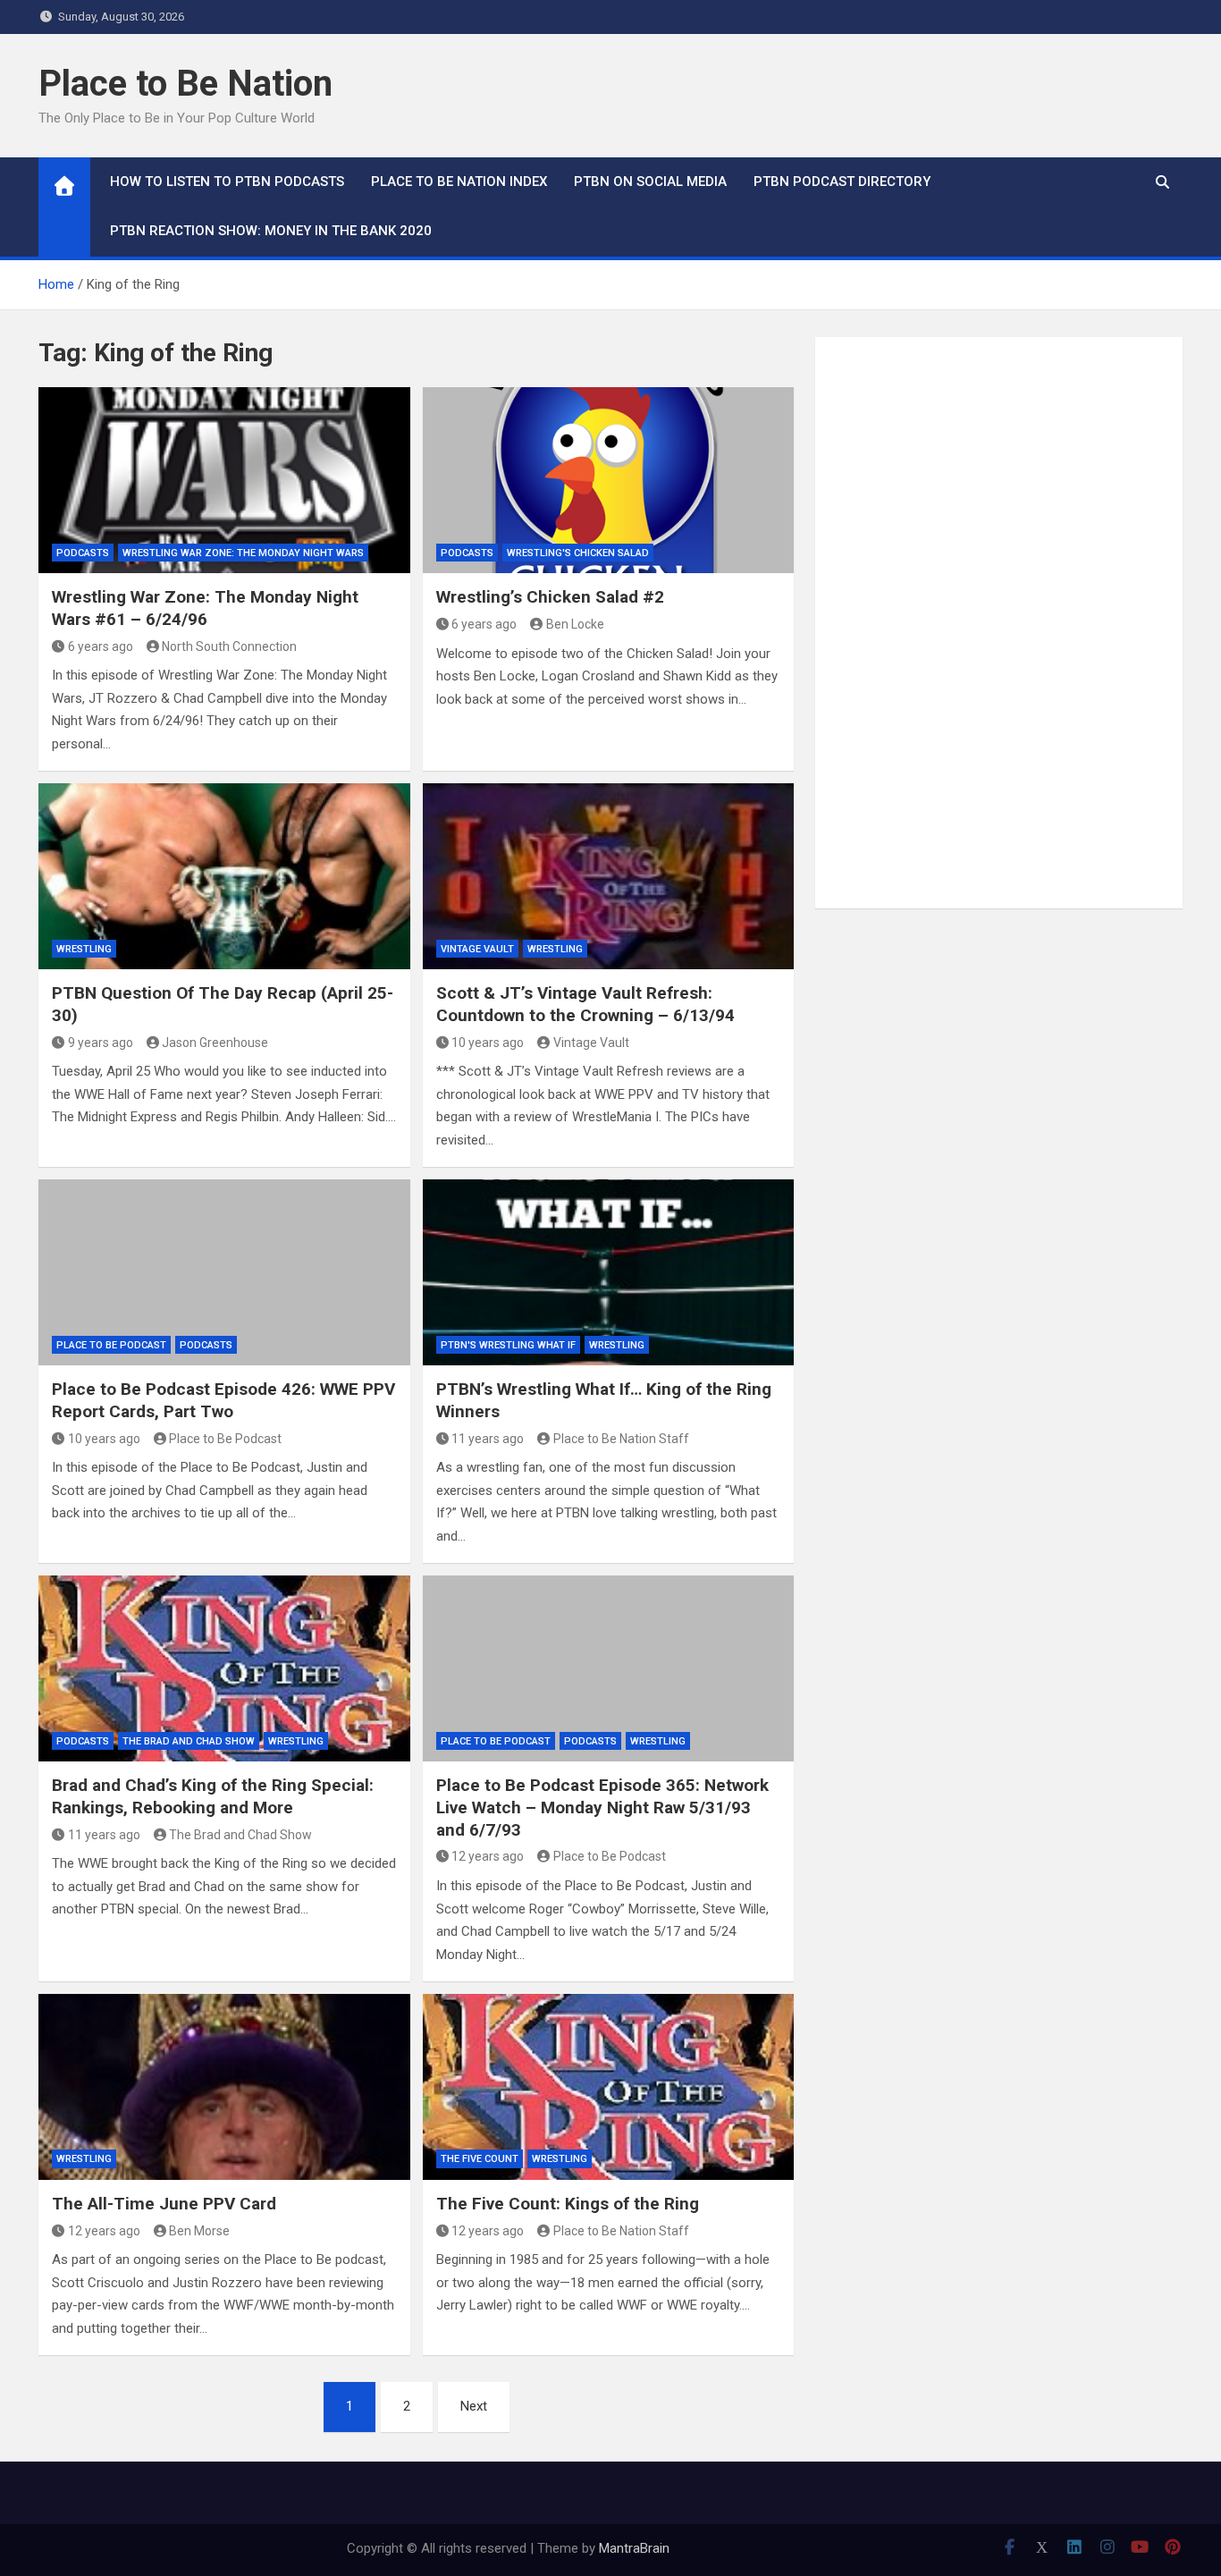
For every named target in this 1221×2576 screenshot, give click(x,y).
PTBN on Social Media (650, 182)
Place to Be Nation (185, 84)
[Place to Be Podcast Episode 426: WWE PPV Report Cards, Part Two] (224, 1272)
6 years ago (101, 646)
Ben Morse (199, 2231)
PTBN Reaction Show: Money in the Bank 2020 (271, 231)
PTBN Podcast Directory (842, 182)
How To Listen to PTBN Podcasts (227, 182)
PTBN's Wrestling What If (508, 1345)
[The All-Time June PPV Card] (224, 2087)
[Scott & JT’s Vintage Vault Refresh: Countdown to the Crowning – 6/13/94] (609, 876)
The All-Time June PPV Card (164, 2204)
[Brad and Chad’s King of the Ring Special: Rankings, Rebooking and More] (224, 1668)
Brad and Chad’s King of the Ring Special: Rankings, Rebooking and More (213, 1796)
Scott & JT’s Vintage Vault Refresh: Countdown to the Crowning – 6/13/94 (585, 1004)
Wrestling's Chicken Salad (578, 553)
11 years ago (488, 1439)
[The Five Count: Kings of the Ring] (609, 2087)
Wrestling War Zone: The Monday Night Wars (243, 553)
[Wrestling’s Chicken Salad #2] (609, 480)
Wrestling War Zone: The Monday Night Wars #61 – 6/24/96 (205, 608)
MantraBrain (634, 2548)
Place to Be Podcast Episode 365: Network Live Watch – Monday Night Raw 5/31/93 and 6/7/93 (602, 1807)
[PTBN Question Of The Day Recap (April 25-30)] (224, 876)
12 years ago (488, 1856)
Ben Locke (575, 624)
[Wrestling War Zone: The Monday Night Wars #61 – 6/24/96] (224, 480)
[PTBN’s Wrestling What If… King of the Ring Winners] (609, 1272)
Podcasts (83, 553)
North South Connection (229, 646)
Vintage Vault (477, 949)
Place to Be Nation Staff (621, 1439)
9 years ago (101, 1043)
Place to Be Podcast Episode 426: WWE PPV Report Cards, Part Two (223, 1400)
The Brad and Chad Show (189, 1741)
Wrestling (84, 949)
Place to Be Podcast (111, 1345)
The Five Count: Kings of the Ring (568, 2204)
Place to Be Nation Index (459, 182)
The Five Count (480, 2159)
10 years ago (488, 1043)
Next (474, 2406)
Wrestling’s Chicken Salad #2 (550, 597)
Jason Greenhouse (215, 1043)
